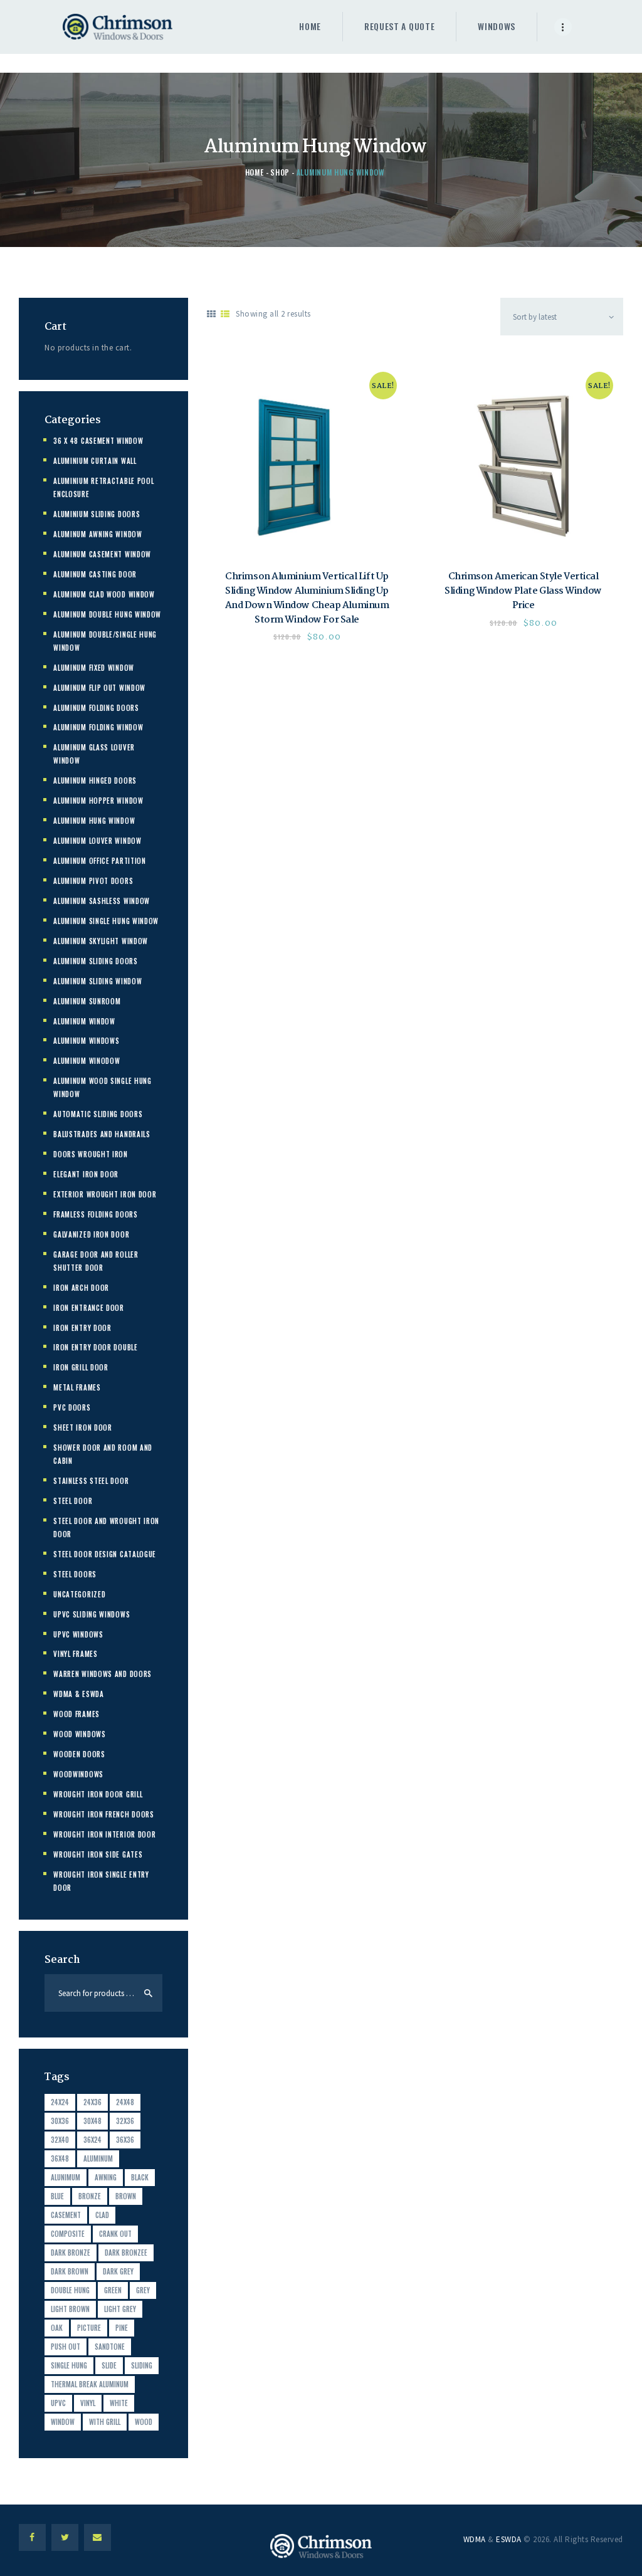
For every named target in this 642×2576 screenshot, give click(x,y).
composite (68, 2234)
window (63, 2422)
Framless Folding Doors (95, 1214)
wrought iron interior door (104, 1834)
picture (89, 2328)
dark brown (70, 2271)
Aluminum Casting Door (95, 574)
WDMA (475, 2539)
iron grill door (81, 1367)
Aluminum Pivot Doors (93, 881)
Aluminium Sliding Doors (97, 514)
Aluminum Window (84, 1021)
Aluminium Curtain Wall (95, 461)
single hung (69, 2365)
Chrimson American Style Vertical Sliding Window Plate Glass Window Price (523, 591)
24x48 (125, 2102)
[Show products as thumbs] (212, 314)
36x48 (60, 2158)
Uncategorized (79, 1594)
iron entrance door (89, 1308)
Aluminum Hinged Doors (95, 781)
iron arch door (81, 1288)
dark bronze (71, 2253)
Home (255, 172)
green (113, 2290)
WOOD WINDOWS (79, 1734)
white (119, 2403)
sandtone (110, 2347)
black (140, 2177)
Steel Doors (75, 1574)
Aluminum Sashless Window (102, 901)
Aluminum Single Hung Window (106, 921)
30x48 (92, 2121)
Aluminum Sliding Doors (95, 961)
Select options (307, 462)
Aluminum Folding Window (98, 727)
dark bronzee (126, 2253)
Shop (280, 172)
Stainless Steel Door (91, 1481)
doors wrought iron (91, 1154)
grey (143, 2290)
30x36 (60, 2121)
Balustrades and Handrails (102, 1134)
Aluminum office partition (100, 861)
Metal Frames (77, 1387)
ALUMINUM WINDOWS (86, 1041)
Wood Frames (76, 1714)
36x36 (125, 2140)
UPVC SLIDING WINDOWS (92, 1614)
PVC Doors (72, 1407)
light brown (70, 2309)
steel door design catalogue (105, 1554)
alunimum (66, 2177)
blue (57, 2196)
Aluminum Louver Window (97, 841)
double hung (70, 2290)
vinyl (88, 2403)
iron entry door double (95, 1347)
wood (144, 2422)
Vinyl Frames (75, 1654)
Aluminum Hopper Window (98, 801)
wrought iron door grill (98, 1794)
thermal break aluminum (90, 2384)
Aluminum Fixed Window (94, 668)
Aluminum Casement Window (102, 554)
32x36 (125, 2121)
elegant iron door (86, 1174)
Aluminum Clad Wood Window (104, 594)
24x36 (92, 2102)
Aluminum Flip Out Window (99, 688)
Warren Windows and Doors (103, 1674)
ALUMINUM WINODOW (87, 1061)
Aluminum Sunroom (87, 1001)
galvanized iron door (91, 1234)
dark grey (118, 2271)
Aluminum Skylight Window (101, 941)
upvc (58, 2403)
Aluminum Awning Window (97, 534)
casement (66, 2215)
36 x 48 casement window (98, 441)
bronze (90, 2196)
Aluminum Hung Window (94, 821)
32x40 (60, 2140)
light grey (120, 2309)
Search (149, 1993)
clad (102, 2215)
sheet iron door (83, 1427)
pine (122, 2328)
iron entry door (82, 1328)
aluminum (98, 2158)
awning (106, 2177)
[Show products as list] (225, 314)
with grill (105, 2422)
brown (126, 2196)
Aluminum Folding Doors (96, 708)
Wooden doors (79, 1754)
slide (109, 2365)
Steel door (73, 1501)
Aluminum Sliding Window (97, 981)
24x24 (60, 2102)
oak (57, 2328)
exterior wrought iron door (105, 1194)
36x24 (92, 2140)
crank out (115, 2234)
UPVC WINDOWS (78, 1634)
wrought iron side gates (98, 1854)
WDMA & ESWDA (78, 1694)
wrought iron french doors (104, 1814)
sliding (142, 2365)
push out (66, 2347)
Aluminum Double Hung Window (107, 614)
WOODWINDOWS (78, 1774)
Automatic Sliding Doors (98, 1114)
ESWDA (509, 2539)
